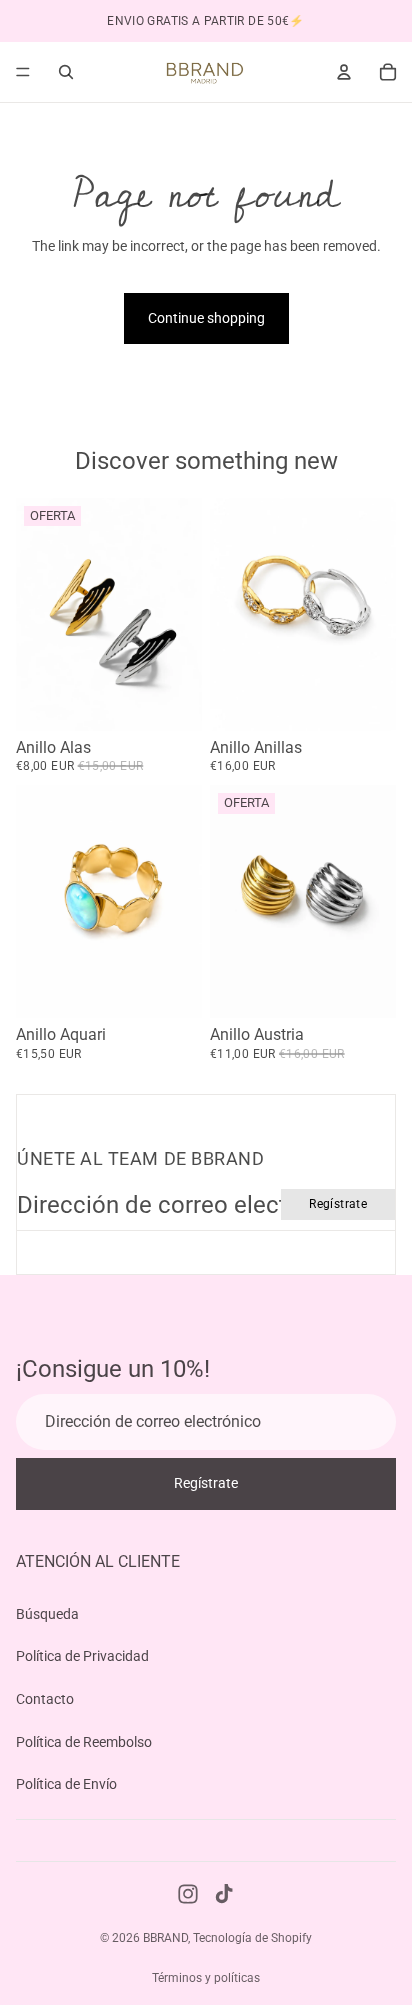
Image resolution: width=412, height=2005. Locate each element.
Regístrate (338, 1204)
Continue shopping (206, 318)
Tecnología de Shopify (252, 1938)
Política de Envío (66, 1784)
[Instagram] (188, 1894)
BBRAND (165, 1938)
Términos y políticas (206, 1978)
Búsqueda (47, 1613)
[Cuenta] (344, 72)
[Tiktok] (224, 1894)
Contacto (45, 1699)
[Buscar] (66, 72)
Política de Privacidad (82, 1656)
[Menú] (23, 72)
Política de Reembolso (84, 1741)
